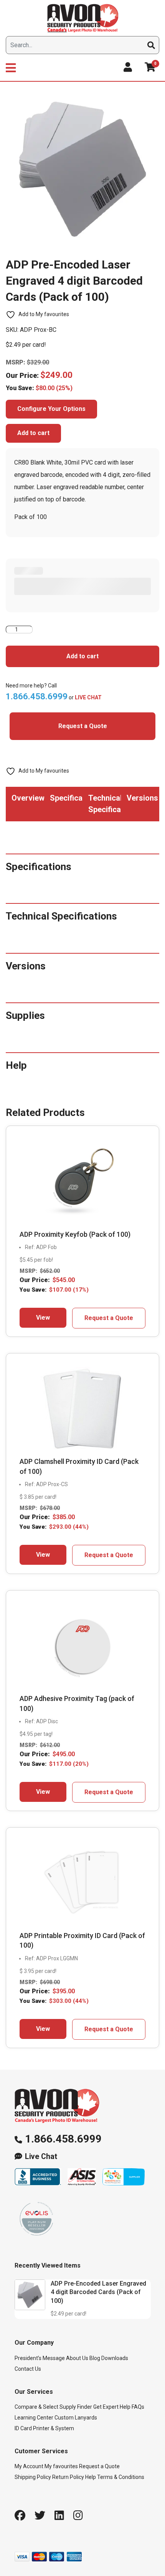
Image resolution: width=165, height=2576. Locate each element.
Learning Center (34, 2418)
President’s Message (40, 2358)
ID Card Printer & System (44, 2428)
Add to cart (33, 433)
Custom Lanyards (76, 2418)
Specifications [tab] (66, 798)
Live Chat (41, 2157)
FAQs (138, 2407)
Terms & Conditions (121, 2477)
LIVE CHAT (88, 697)
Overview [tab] (28, 798)
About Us (77, 2358)
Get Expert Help (112, 2407)
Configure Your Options (51, 409)
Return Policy (68, 2477)
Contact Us (28, 2369)
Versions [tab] (142, 798)
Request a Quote (83, 726)
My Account (29, 2466)
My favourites (61, 2466)
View (43, 1318)
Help (91, 2477)
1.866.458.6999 (63, 2139)
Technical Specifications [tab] (105, 804)
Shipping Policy (33, 2477)
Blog (95, 2358)
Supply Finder (76, 2407)
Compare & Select (36, 2407)
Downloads (115, 2358)
